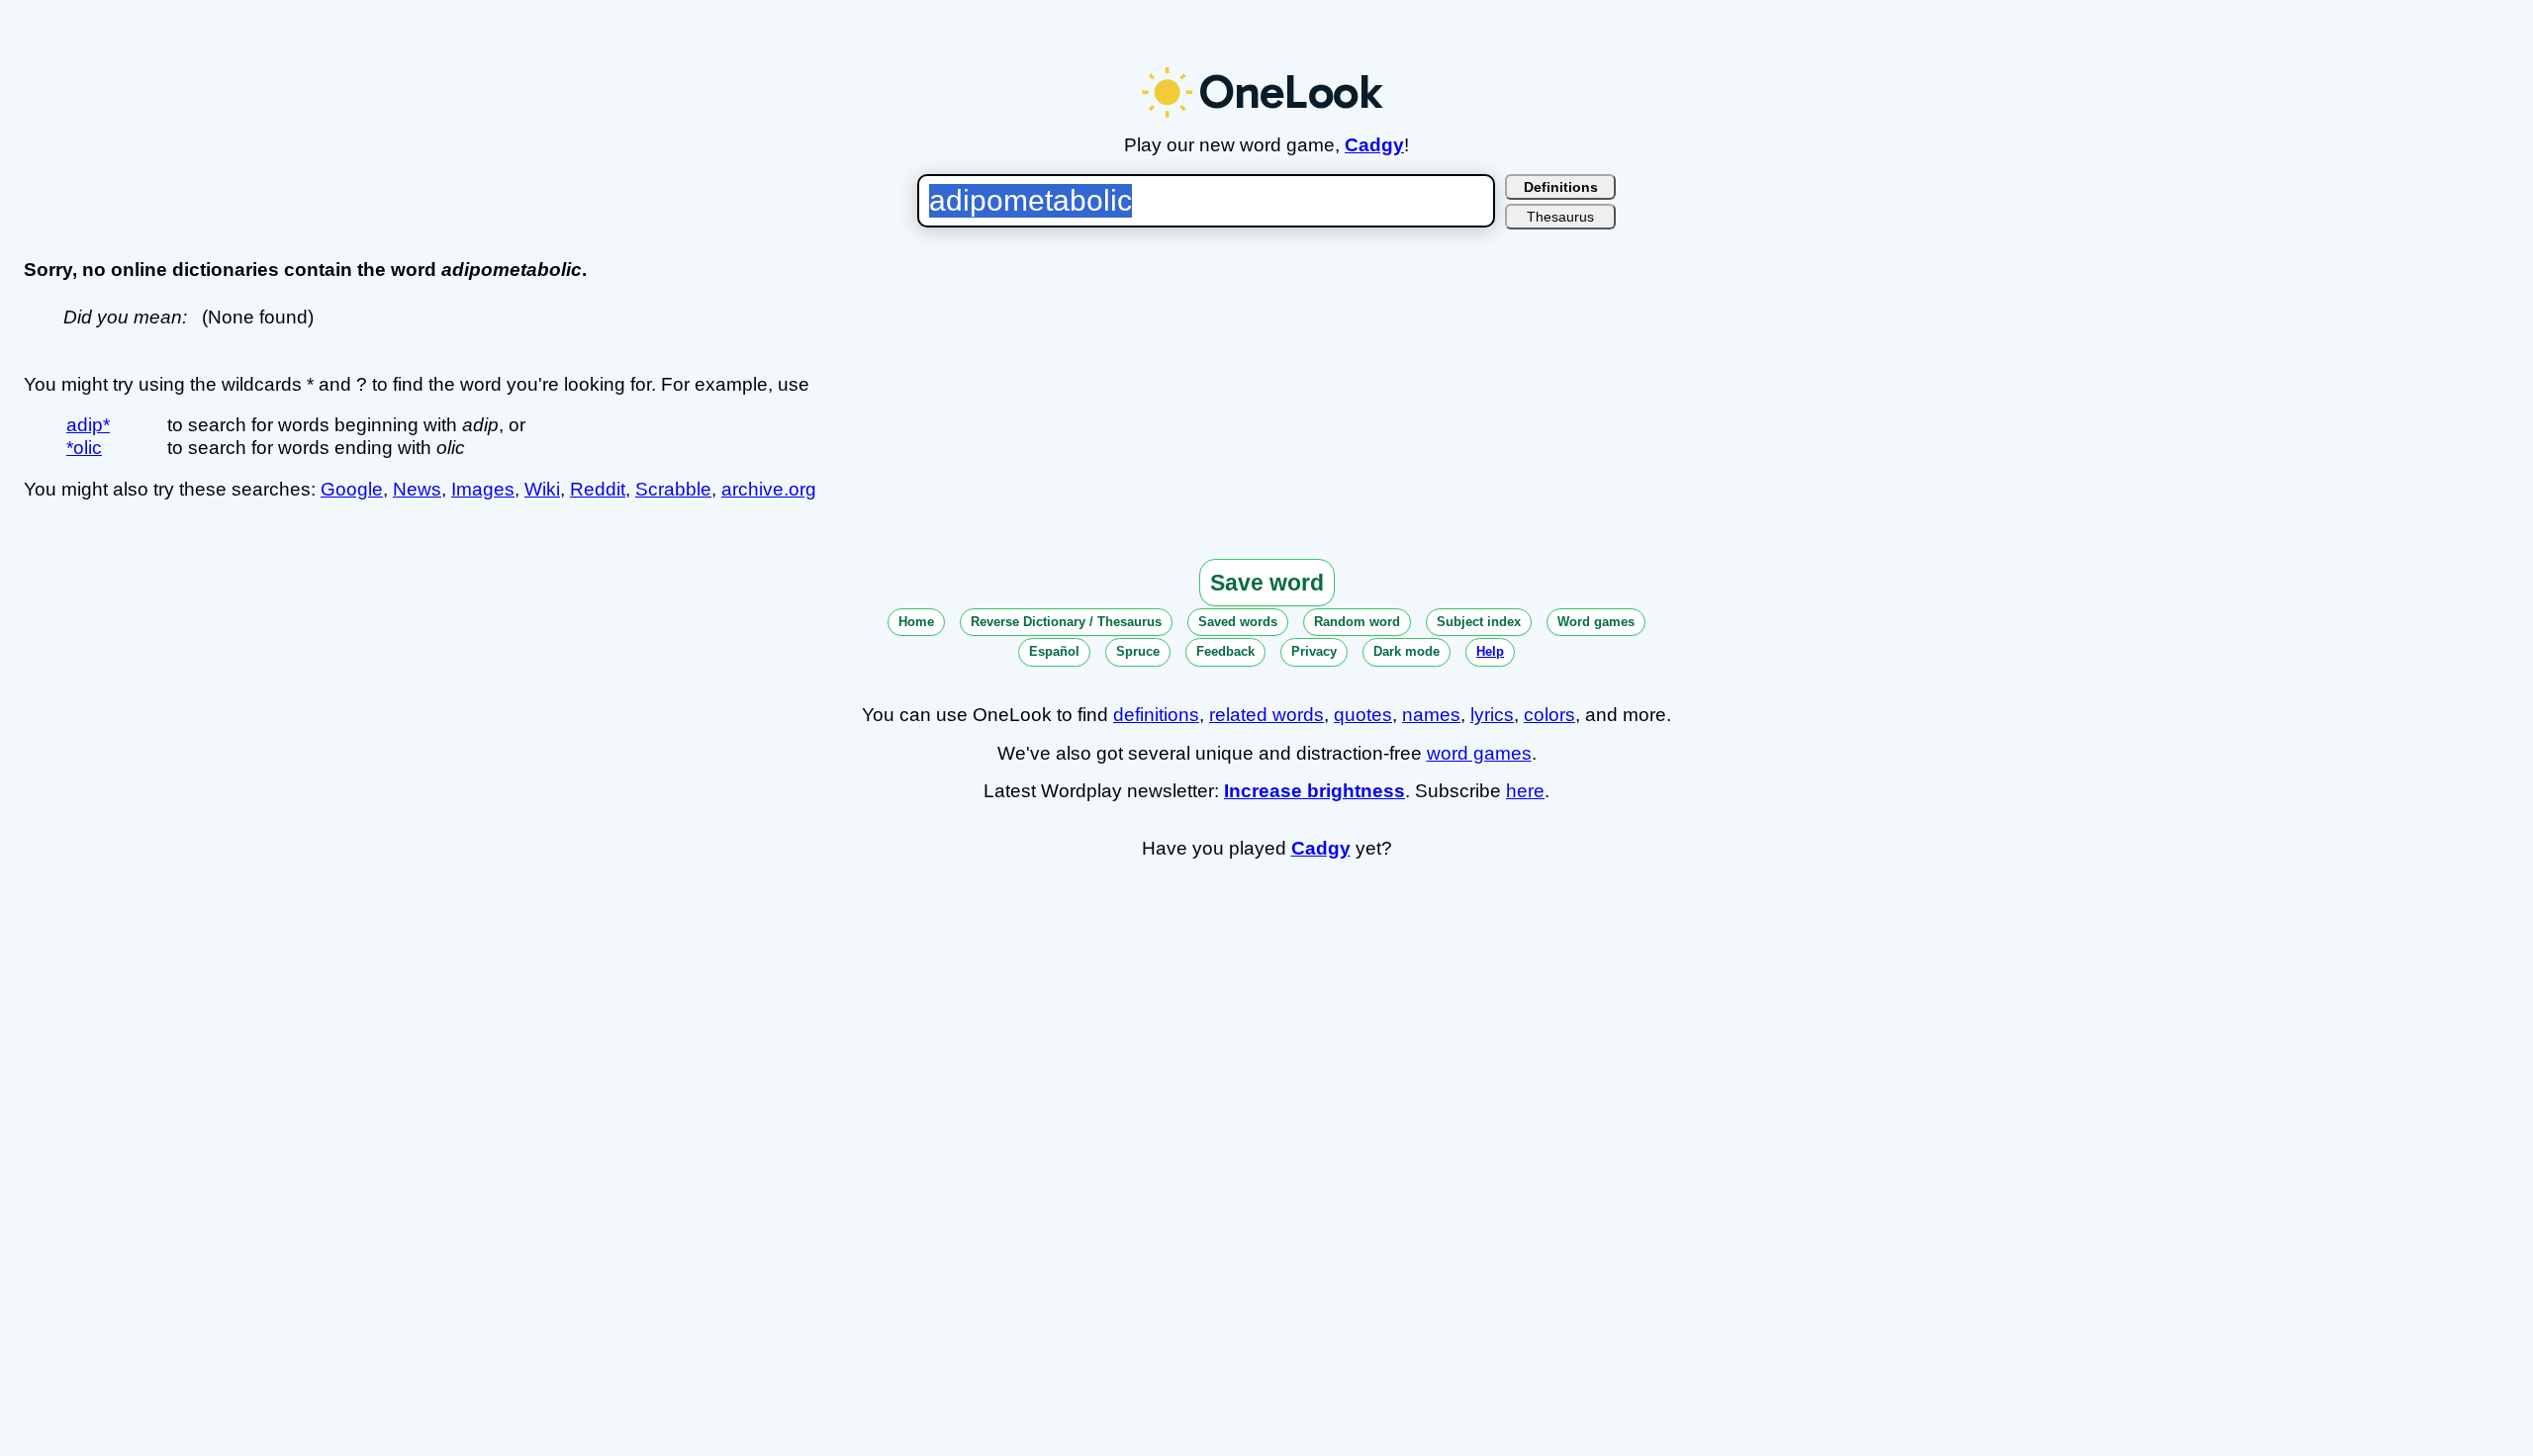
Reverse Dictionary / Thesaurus (1066, 622)
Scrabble (673, 489)
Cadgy (1374, 145)
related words (1266, 715)
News (417, 489)
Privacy (1314, 651)
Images (483, 489)
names (1431, 715)
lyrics (1492, 715)
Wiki (542, 489)
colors (1549, 715)
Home (916, 622)
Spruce (1138, 651)
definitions (1156, 715)
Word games (1596, 622)
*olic (84, 448)
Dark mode (1407, 651)
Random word (1357, 622)
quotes (1363, 715)
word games (1479, 753)
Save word (1267, 583)
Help (1490, 651)
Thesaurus (1560, 217)
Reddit (598, 489)
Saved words (1238, 622)
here (1525, 791)
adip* (88, 425)
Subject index (1479, 622)
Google (352, 489)
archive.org (769, 489)
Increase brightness (1314, 791)
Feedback (1225, 651)
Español (1054, 651)
